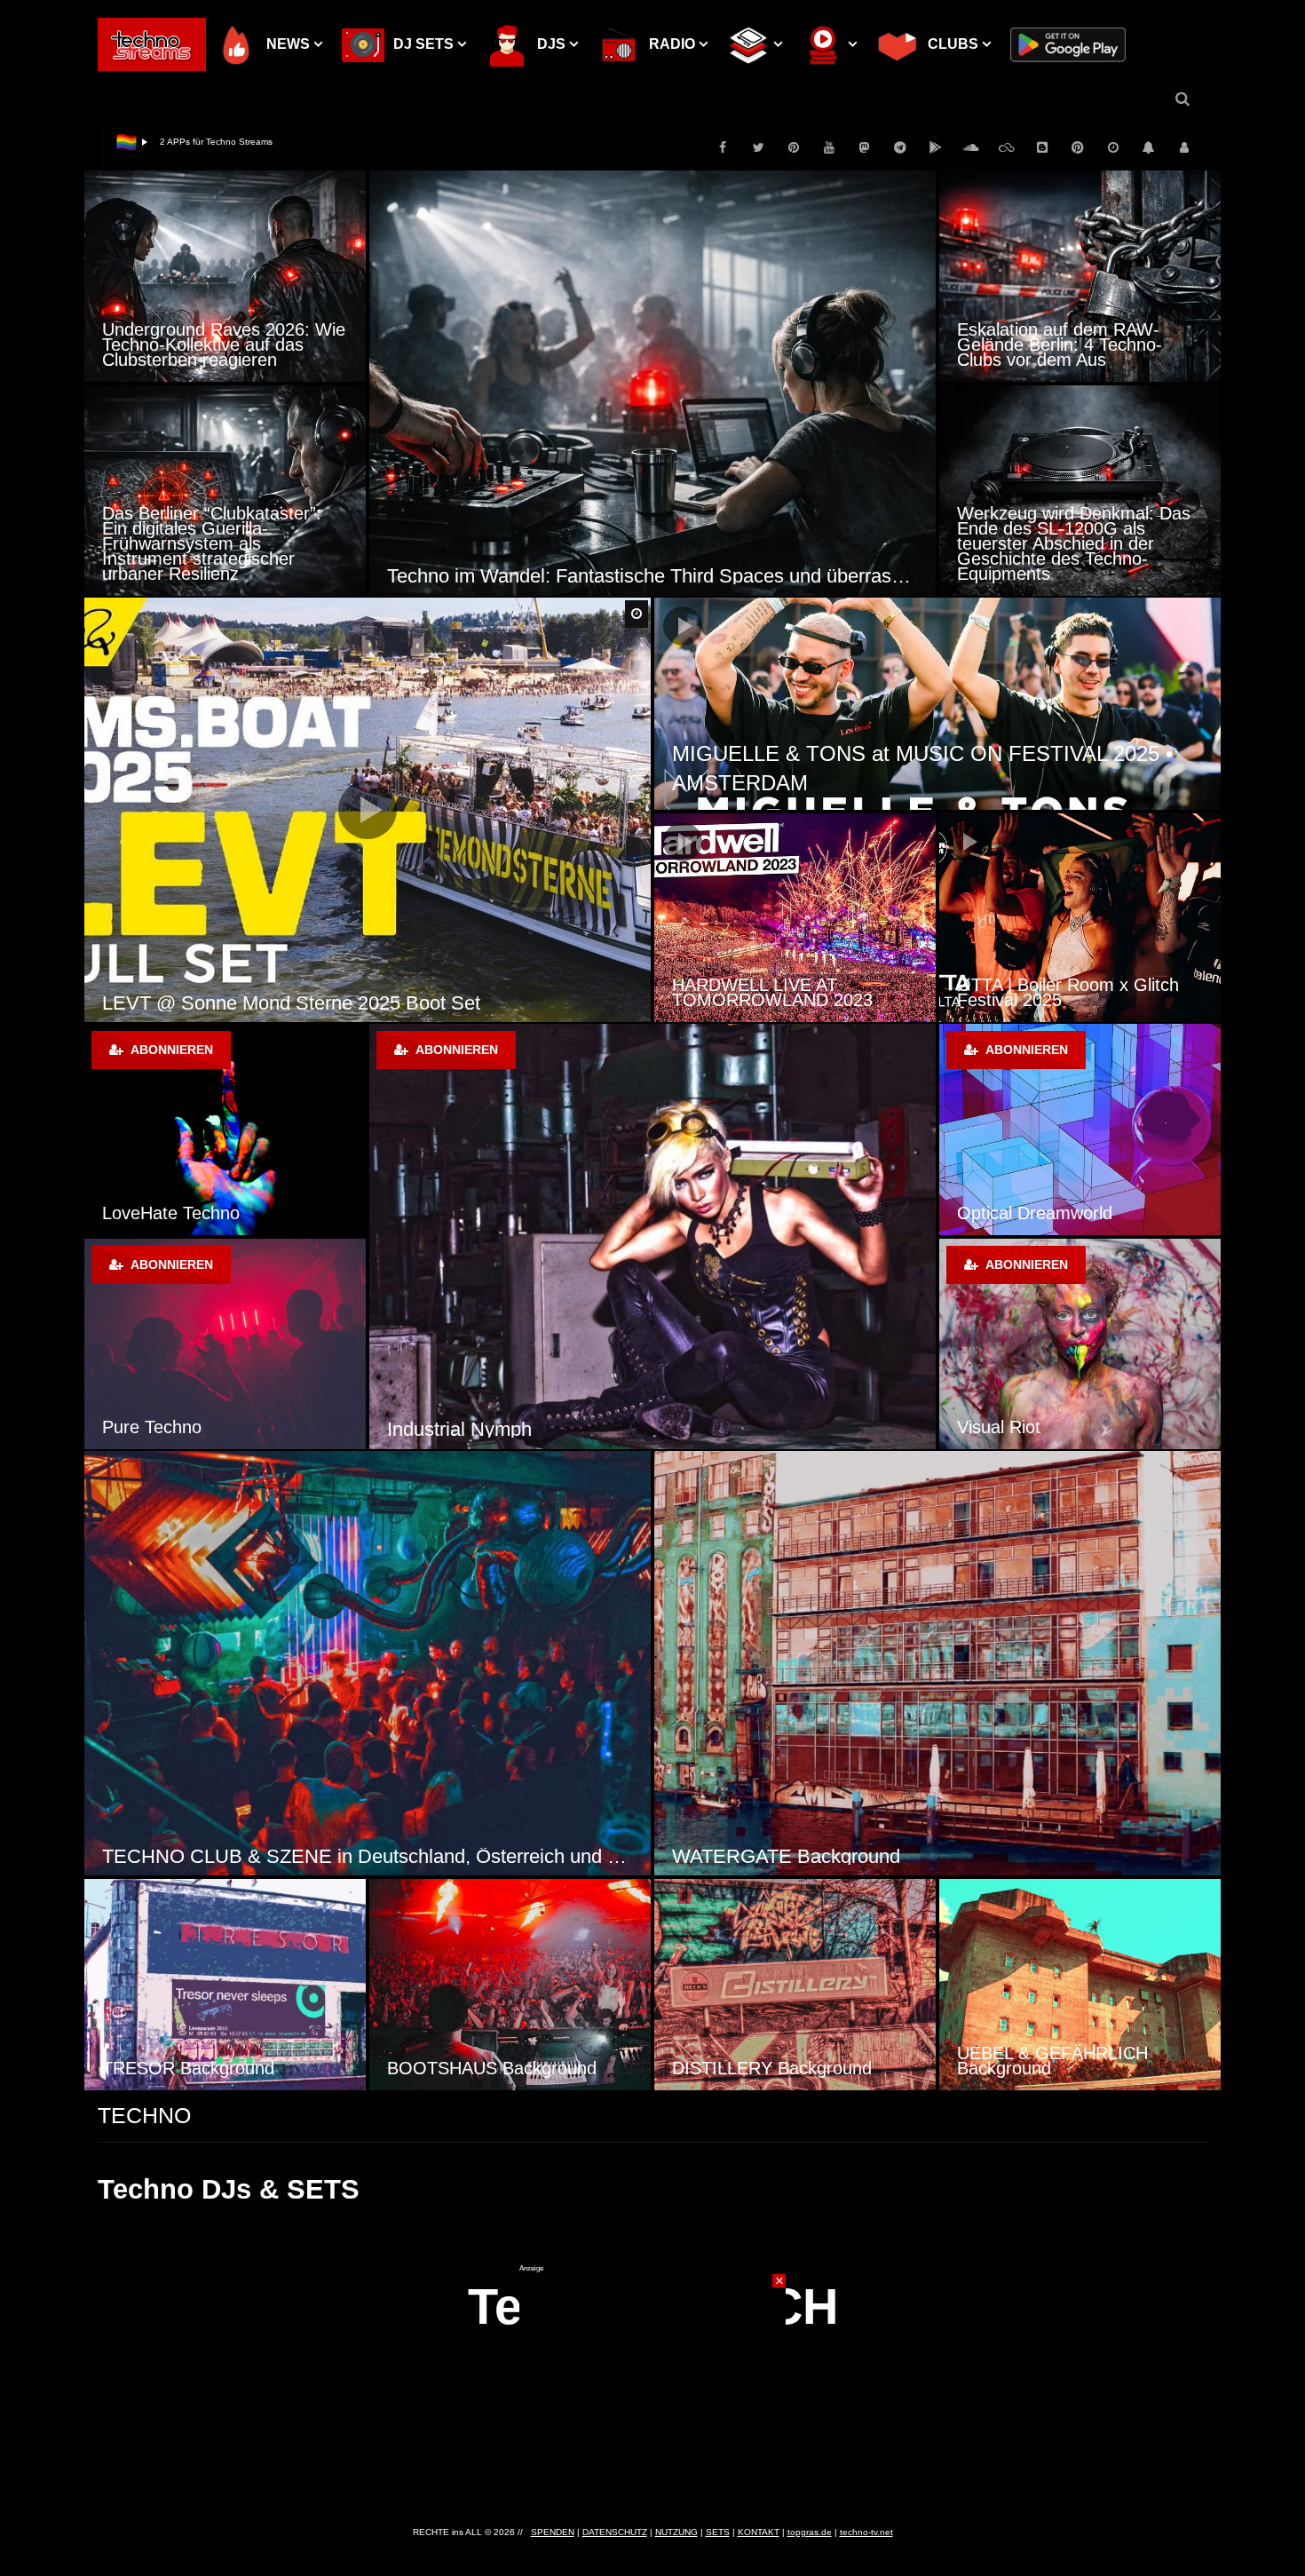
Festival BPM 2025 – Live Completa (772, 992)
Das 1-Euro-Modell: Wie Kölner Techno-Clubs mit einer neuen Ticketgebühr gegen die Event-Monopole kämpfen (1079, 337)
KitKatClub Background (202, 1856)
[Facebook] (723, 147)
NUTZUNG (676, 2532)
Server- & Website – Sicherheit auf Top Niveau (255, 142)
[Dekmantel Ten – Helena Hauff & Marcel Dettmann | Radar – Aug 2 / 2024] (1080, 918)
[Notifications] (1149, 147)
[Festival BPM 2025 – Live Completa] (795, 918)
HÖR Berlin (1001, 1213)
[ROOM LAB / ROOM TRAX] (225, 1344)
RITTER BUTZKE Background (1075, 2068)
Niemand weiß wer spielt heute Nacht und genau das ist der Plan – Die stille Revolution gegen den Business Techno (1078, 551)
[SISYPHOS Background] (225, 1985)
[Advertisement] (652, 2384)
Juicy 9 (417, 1429)
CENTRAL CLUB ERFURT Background (842, 1856)
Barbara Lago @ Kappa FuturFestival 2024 (285, 1003)
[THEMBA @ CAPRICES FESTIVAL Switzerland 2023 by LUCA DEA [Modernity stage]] (937, 704)
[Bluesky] (1007, 147)
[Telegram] (900, 147)
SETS (718, 2532)
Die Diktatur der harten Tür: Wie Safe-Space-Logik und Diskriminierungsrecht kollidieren (210, 337)
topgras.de (810, 2532)
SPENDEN (553, 2532)
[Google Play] (936, 147)
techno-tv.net (866, 2532)
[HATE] (1080, 1344)
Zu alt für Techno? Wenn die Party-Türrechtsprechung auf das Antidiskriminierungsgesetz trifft (223, 551)
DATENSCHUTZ (615, 2532)
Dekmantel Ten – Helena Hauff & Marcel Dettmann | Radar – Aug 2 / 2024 (1078, 985)
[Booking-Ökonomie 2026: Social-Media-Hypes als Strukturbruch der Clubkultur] (652, 383)
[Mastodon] (865, 147)
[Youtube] (829, 147)
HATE (980, 1427)
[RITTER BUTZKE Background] (1080, 1985)
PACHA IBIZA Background (775, 2068)
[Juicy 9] (652, 1236)
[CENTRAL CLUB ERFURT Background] (937, 1664)
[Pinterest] (794, 147)
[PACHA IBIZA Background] (795, 1985)
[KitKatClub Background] (368, 1664)
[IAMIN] (1078, 147)
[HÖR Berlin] (1080, 1129)
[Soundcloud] (971, 147)
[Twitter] (758, 147)
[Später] (1113, 147)
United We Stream (175, 1213)
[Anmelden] (1184, 147)
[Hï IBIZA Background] (510, 1985)
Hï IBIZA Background (470, 2068)
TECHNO (144, 2115)
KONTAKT (759, 2532)
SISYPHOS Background (197, 2068)
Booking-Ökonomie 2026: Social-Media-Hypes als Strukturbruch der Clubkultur (652, 576)
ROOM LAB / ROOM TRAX (211, 1427)
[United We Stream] (225, 1129)
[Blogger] (1042, 147)
